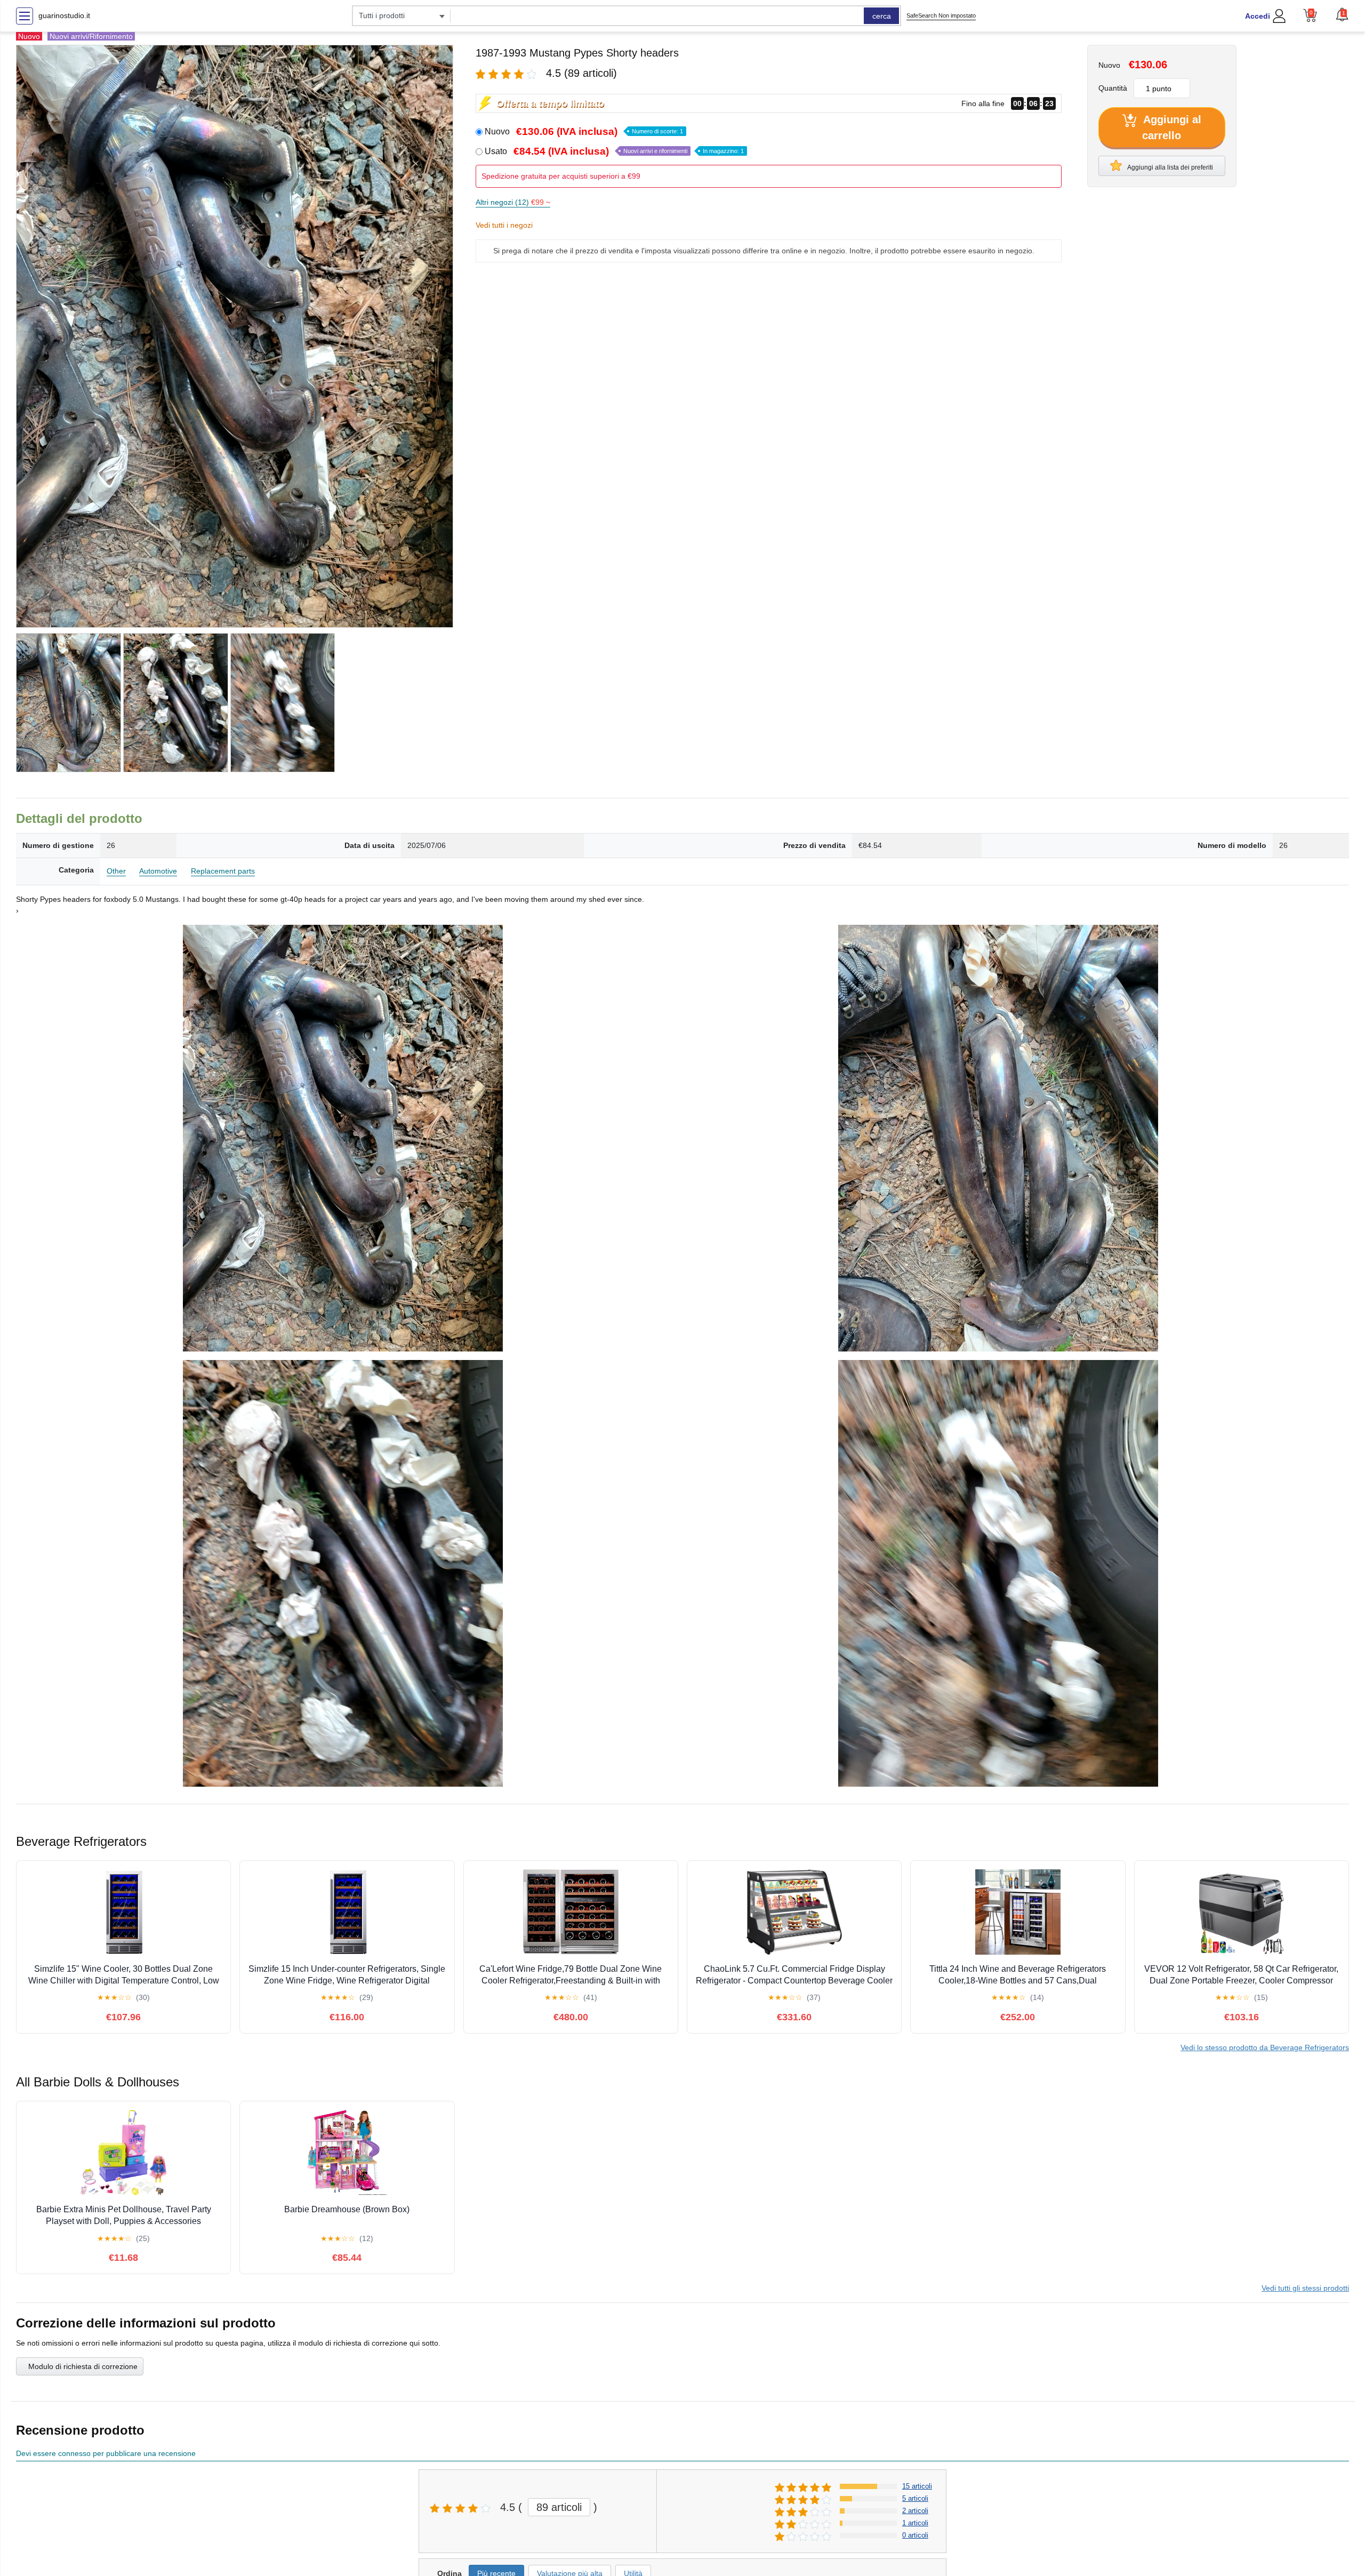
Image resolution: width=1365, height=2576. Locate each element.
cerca (882, 16)
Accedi (1258, 16)
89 (559, 2507)
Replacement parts (223, 871)
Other (116, 871)
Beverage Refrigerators (1265, 2047)
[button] (1342, 14)
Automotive (158, 871)
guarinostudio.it (64, 15)
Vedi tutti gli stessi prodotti (1305, 2288)
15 (917, 2486)
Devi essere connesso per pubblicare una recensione (106, 2453)
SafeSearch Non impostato (941, 15)
